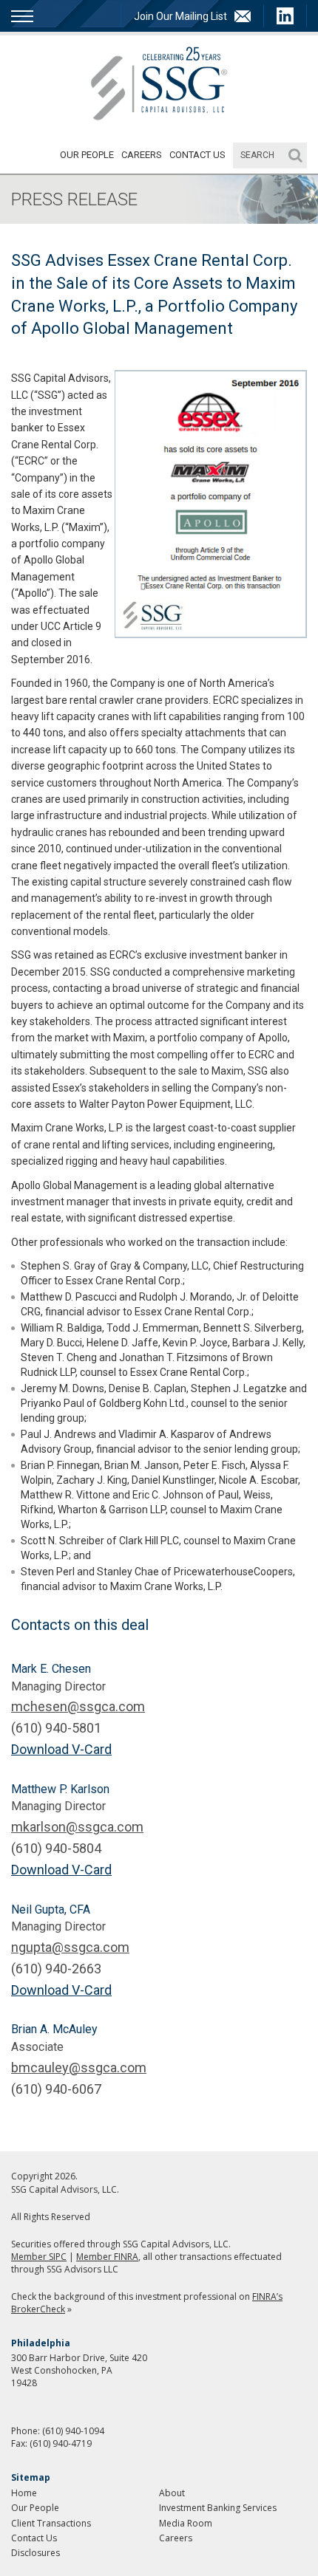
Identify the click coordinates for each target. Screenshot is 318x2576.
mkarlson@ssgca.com (77, 1827)
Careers (142, 155)
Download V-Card (61, 1749)
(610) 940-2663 (56, 1969)
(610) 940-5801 (56, 1728)
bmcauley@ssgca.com (79, 2068)
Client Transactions (51, 2523)
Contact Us (197, 155)
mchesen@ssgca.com (78, 1706)
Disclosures (35, 2553)
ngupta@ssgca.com (70, 1947)
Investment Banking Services (218, 2508)
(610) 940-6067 (56, 2089)
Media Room (186, 2523)
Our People (87, 155)
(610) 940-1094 (73, 2431)
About (172, 2493)
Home (24, 2493)
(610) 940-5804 (56, 1848)
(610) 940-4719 (61, 2443)
